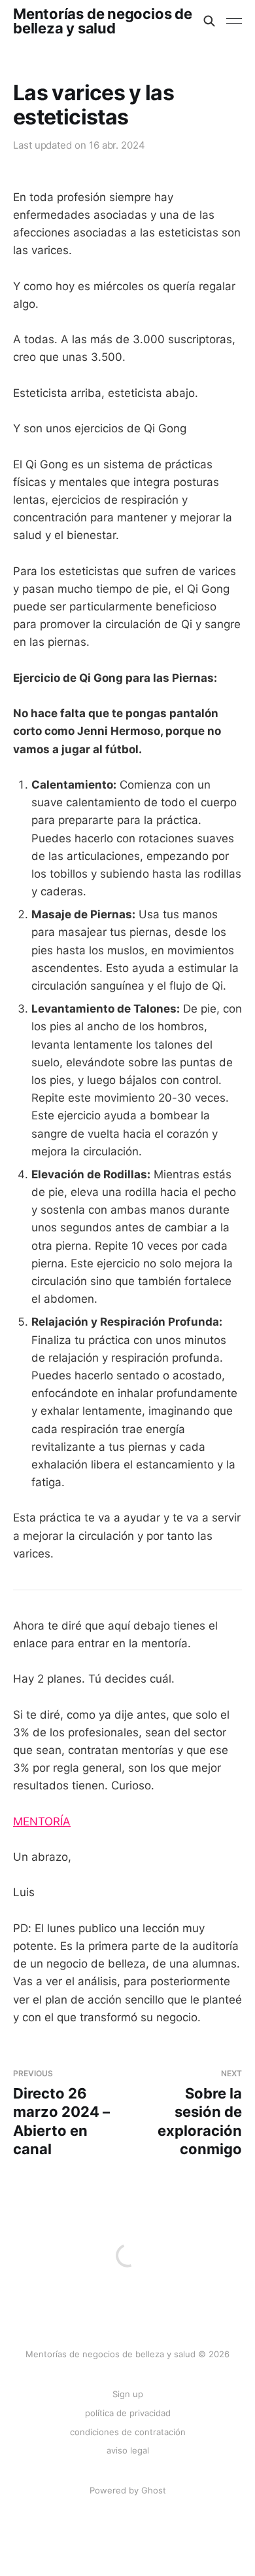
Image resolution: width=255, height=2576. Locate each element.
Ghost (154, 2490)
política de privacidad (128, 2413)
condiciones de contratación (128, 2432)
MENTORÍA (42, 1821)
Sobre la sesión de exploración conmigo (200, 2113)
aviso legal (128, 2450)
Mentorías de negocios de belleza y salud (103, 21)
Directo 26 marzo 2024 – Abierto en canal (61, 2113)
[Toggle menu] (234, 21)
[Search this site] (209, 21)
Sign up (128, 2394)
